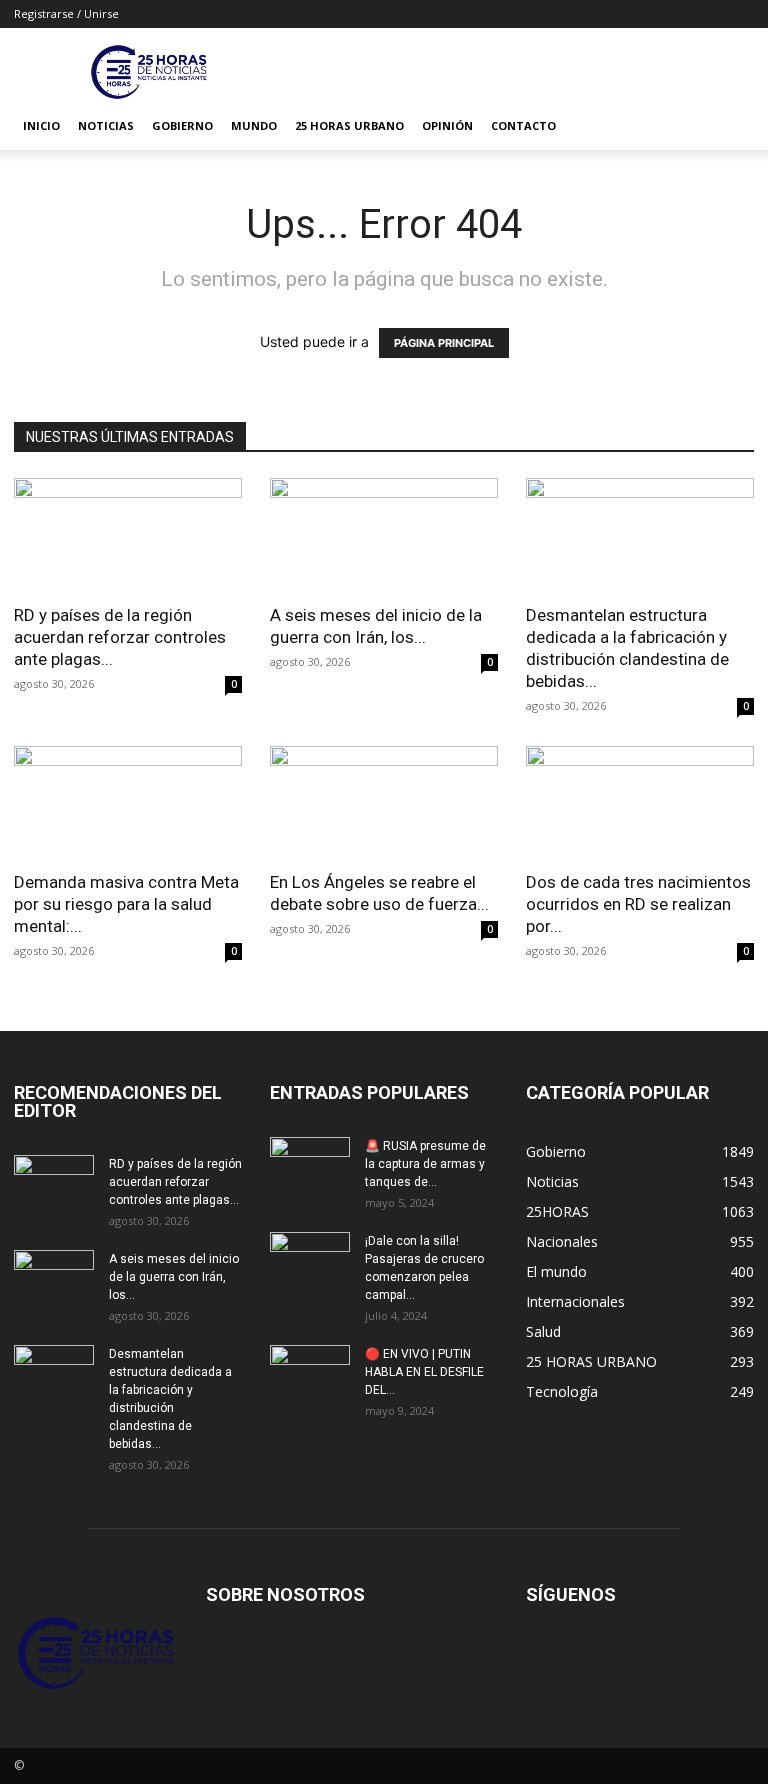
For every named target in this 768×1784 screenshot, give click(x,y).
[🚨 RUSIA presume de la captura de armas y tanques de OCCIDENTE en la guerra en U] (310, 1165)
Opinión (447, 125)
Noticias (106, 125)
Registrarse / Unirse (66, 13)
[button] (730, 126)
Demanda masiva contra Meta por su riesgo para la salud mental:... (126, 904)
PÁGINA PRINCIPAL (444, 343)
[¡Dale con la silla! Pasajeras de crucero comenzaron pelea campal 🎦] (310, 1260)
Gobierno (182, 125)
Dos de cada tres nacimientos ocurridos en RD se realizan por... (638, 904)
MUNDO (254, 125)
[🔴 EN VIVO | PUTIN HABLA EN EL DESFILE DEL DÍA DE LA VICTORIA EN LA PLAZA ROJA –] (310, 1373)
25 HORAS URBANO (349, 125)
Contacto (523, 125)
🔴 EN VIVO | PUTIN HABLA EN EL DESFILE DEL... (424, 1372)
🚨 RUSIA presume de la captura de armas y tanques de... (425, 1164)
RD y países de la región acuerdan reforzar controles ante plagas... (120, 637)
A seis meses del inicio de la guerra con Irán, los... (174, 1277)
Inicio (41, 125)
